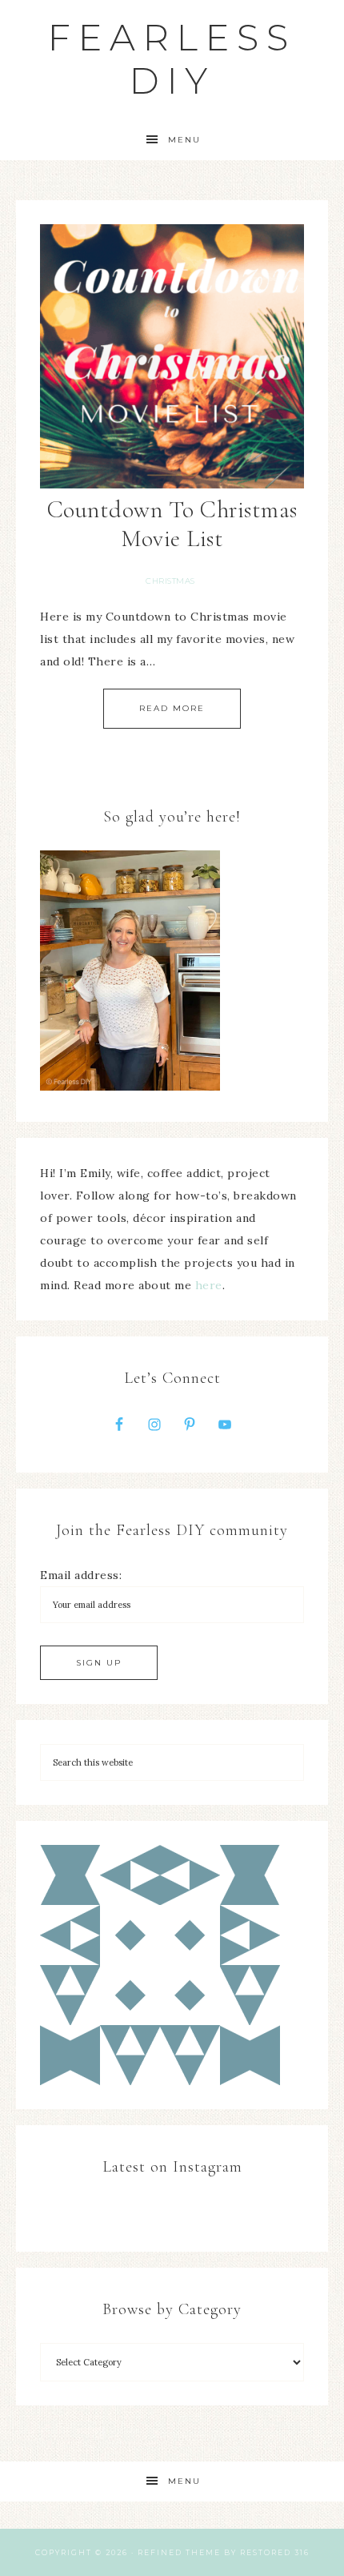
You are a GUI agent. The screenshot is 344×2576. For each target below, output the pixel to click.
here (209, 1285)
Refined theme (179, 2552)
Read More (172, 708)
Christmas (170, 581)
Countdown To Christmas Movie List (172, 524)
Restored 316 (275, 2552)
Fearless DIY (172, 59)
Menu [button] (184, 140)
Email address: (81, 1575)
